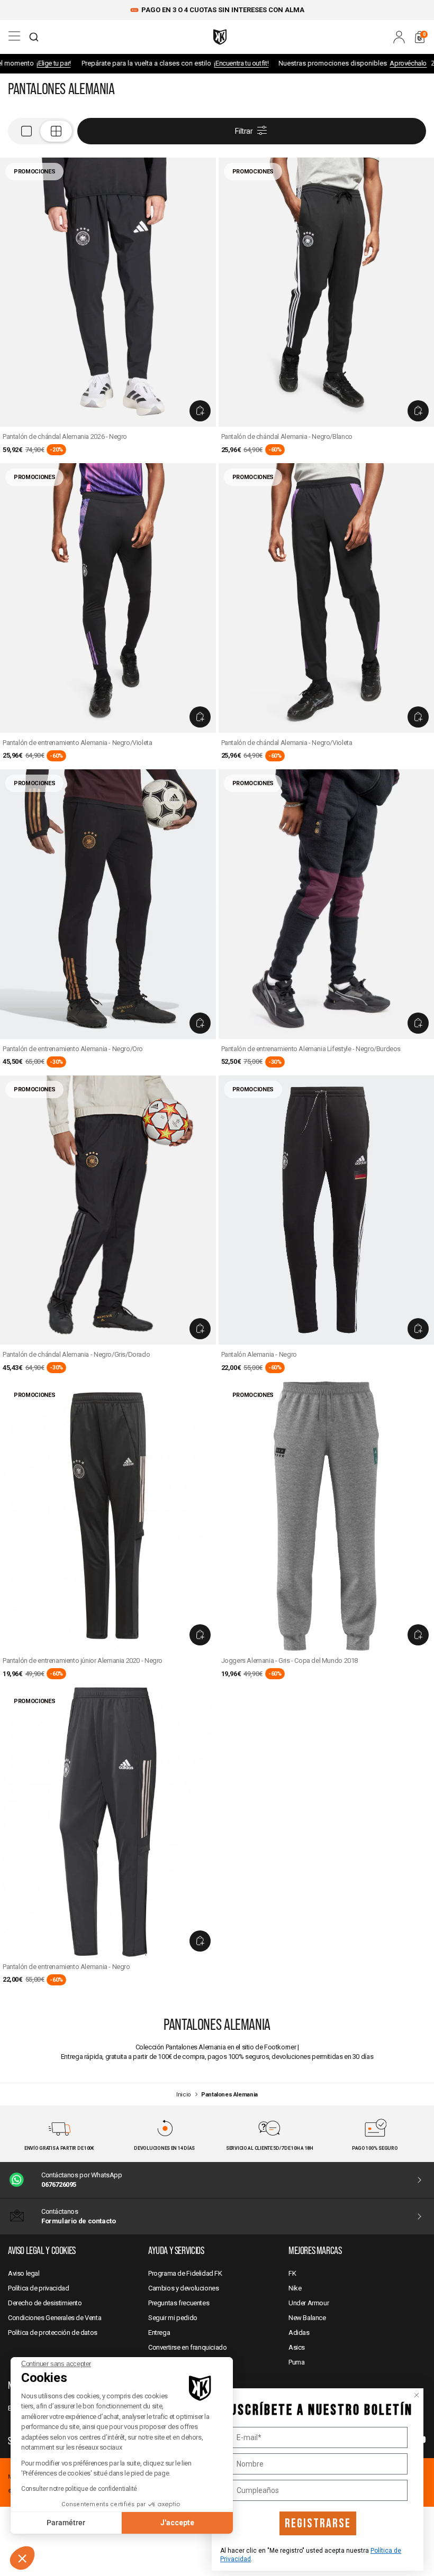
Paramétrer (66, 2523)
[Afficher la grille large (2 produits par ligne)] (41, 131)
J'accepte (177, 2523)
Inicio (184, 2095)
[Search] (34, 37)
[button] (22, 2558)
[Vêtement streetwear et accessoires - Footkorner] (220, 37)
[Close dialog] (417, 2395)
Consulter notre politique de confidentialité (79, 2489)
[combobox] (34, 37)
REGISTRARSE (318, 2523)
